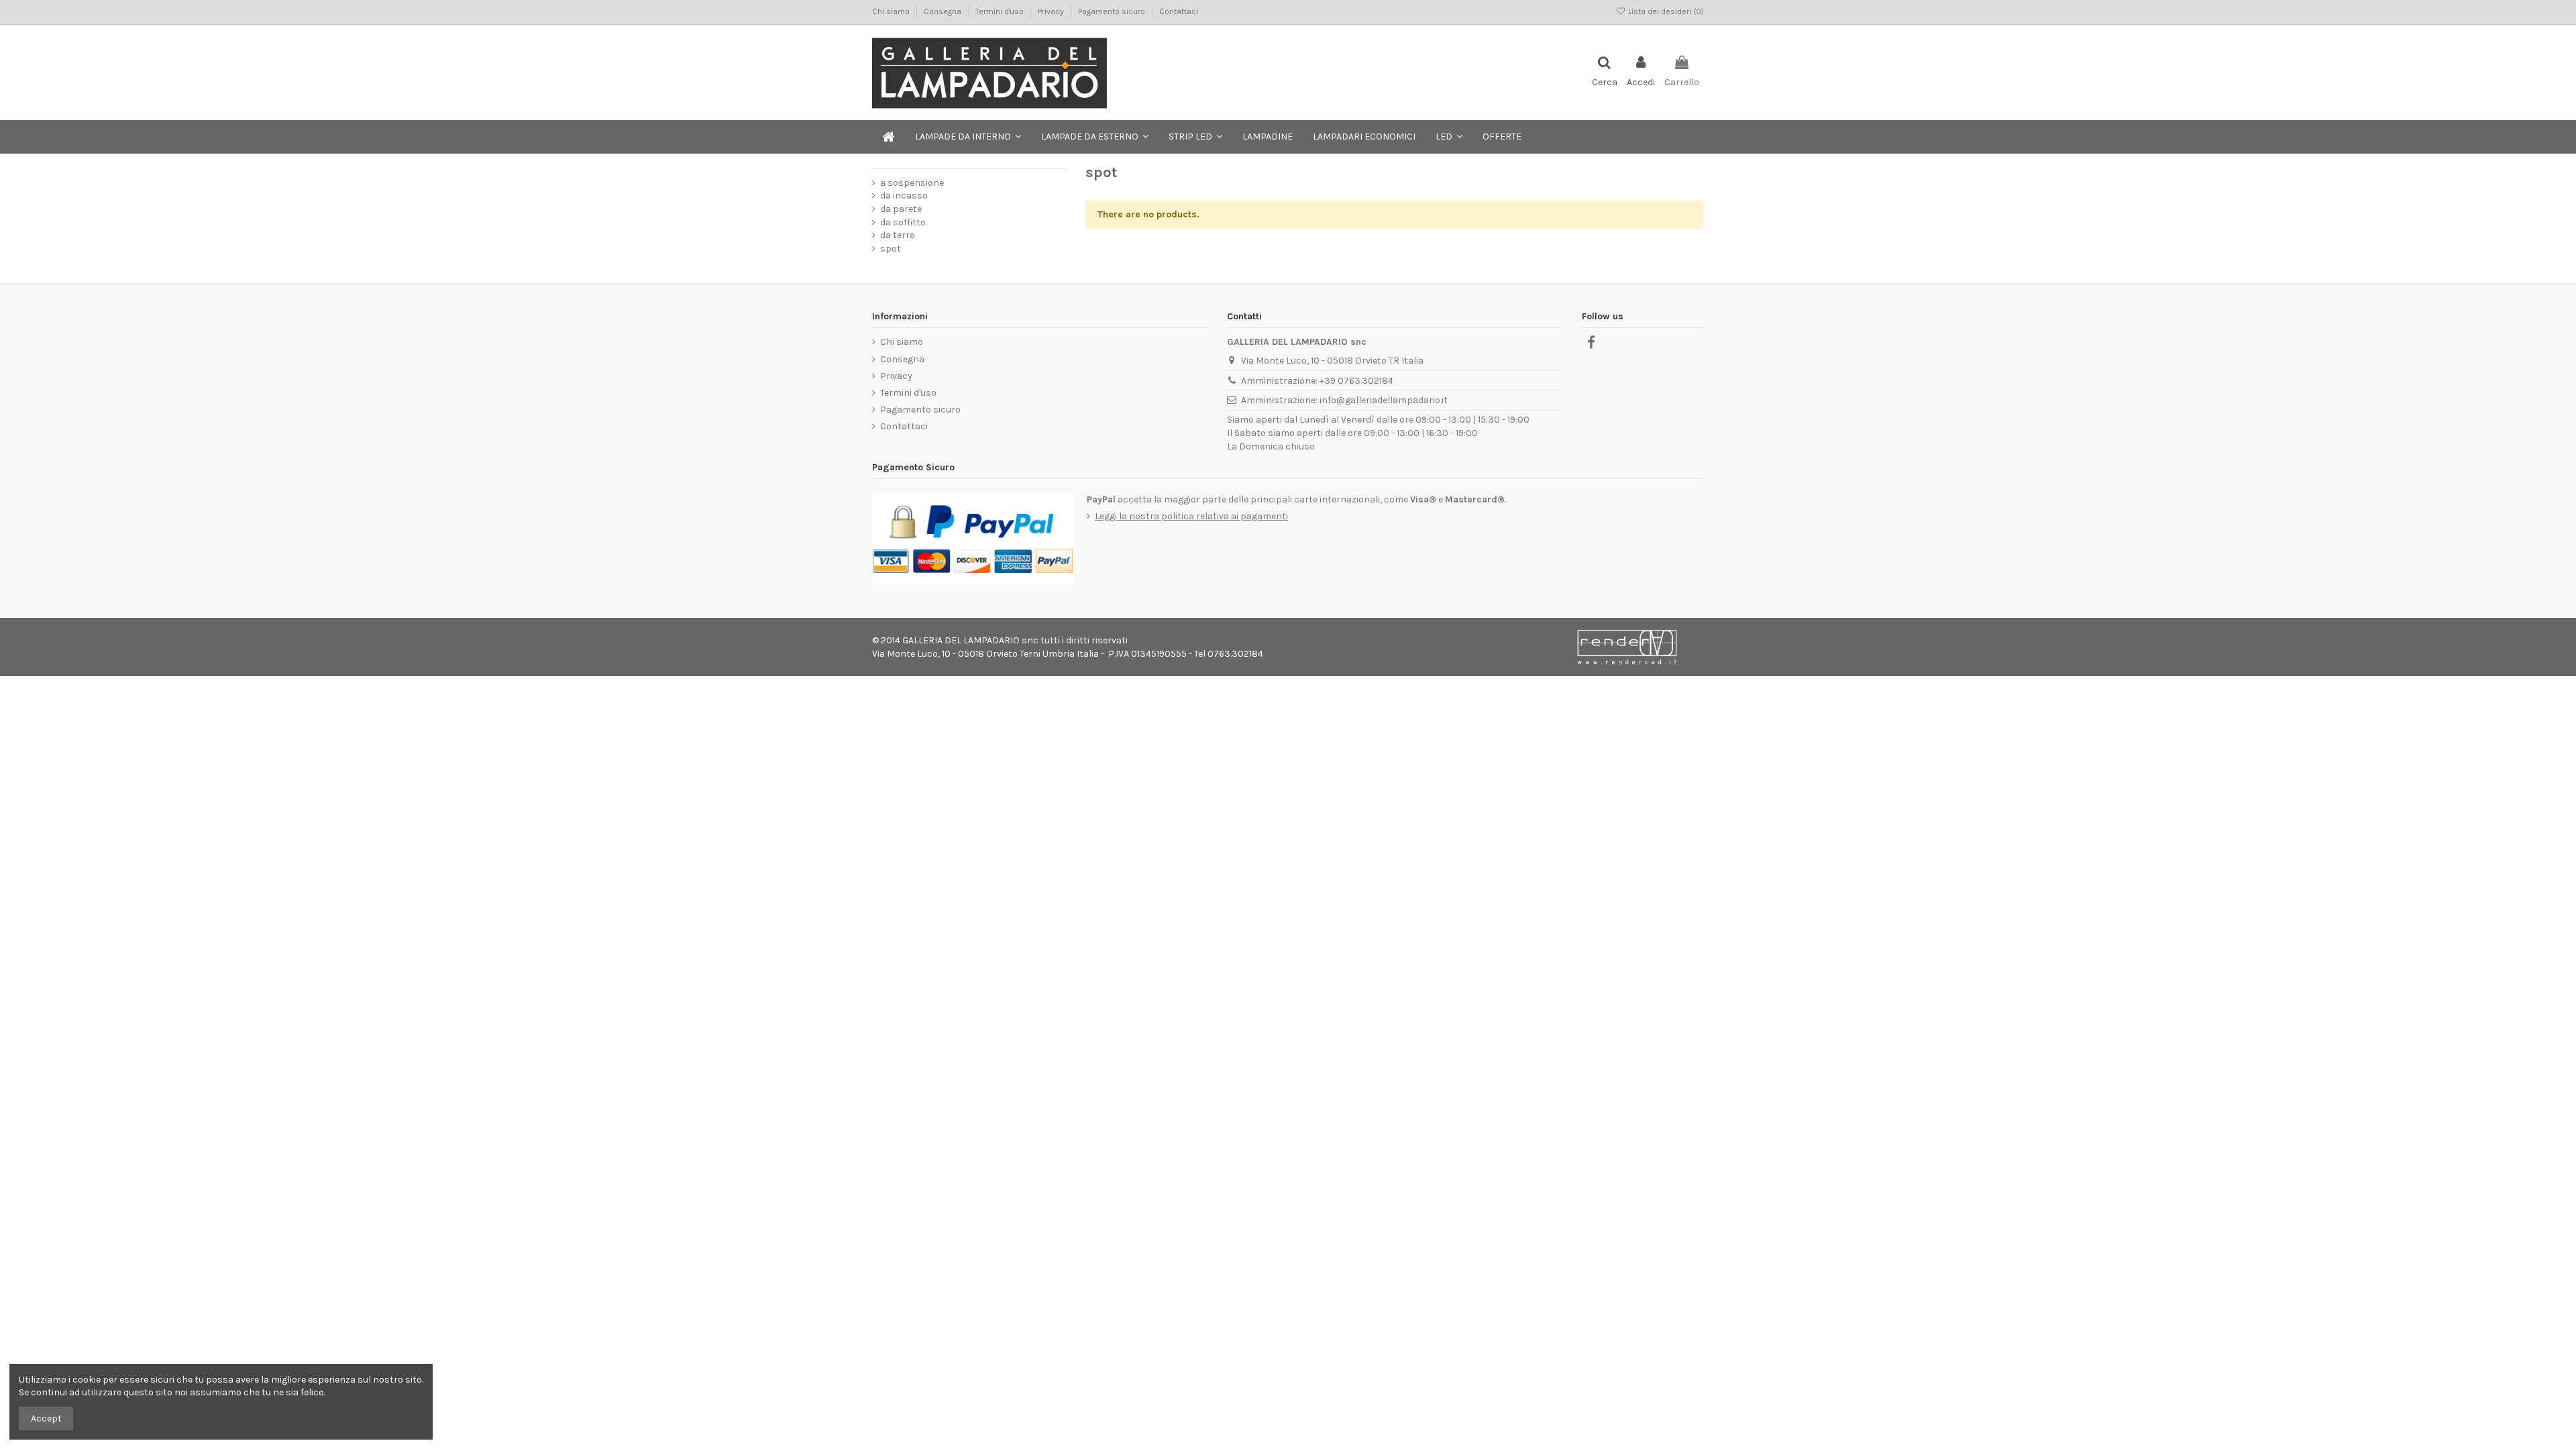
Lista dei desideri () (1665, 11)
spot (891, 249)
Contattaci (1179, 11)
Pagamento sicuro (1113, 11)
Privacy (1052, 11)
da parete (901, 209)
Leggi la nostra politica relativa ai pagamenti (1191, 516)
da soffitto (903, 222)
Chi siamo (892, 11)
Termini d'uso (1001, 11)
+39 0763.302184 (1356, 381)
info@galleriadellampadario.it (1384, 400)
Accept (46, 1418)
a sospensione (912, 183)
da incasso (904, 196)
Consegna (944, 11)
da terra (898, 235)
